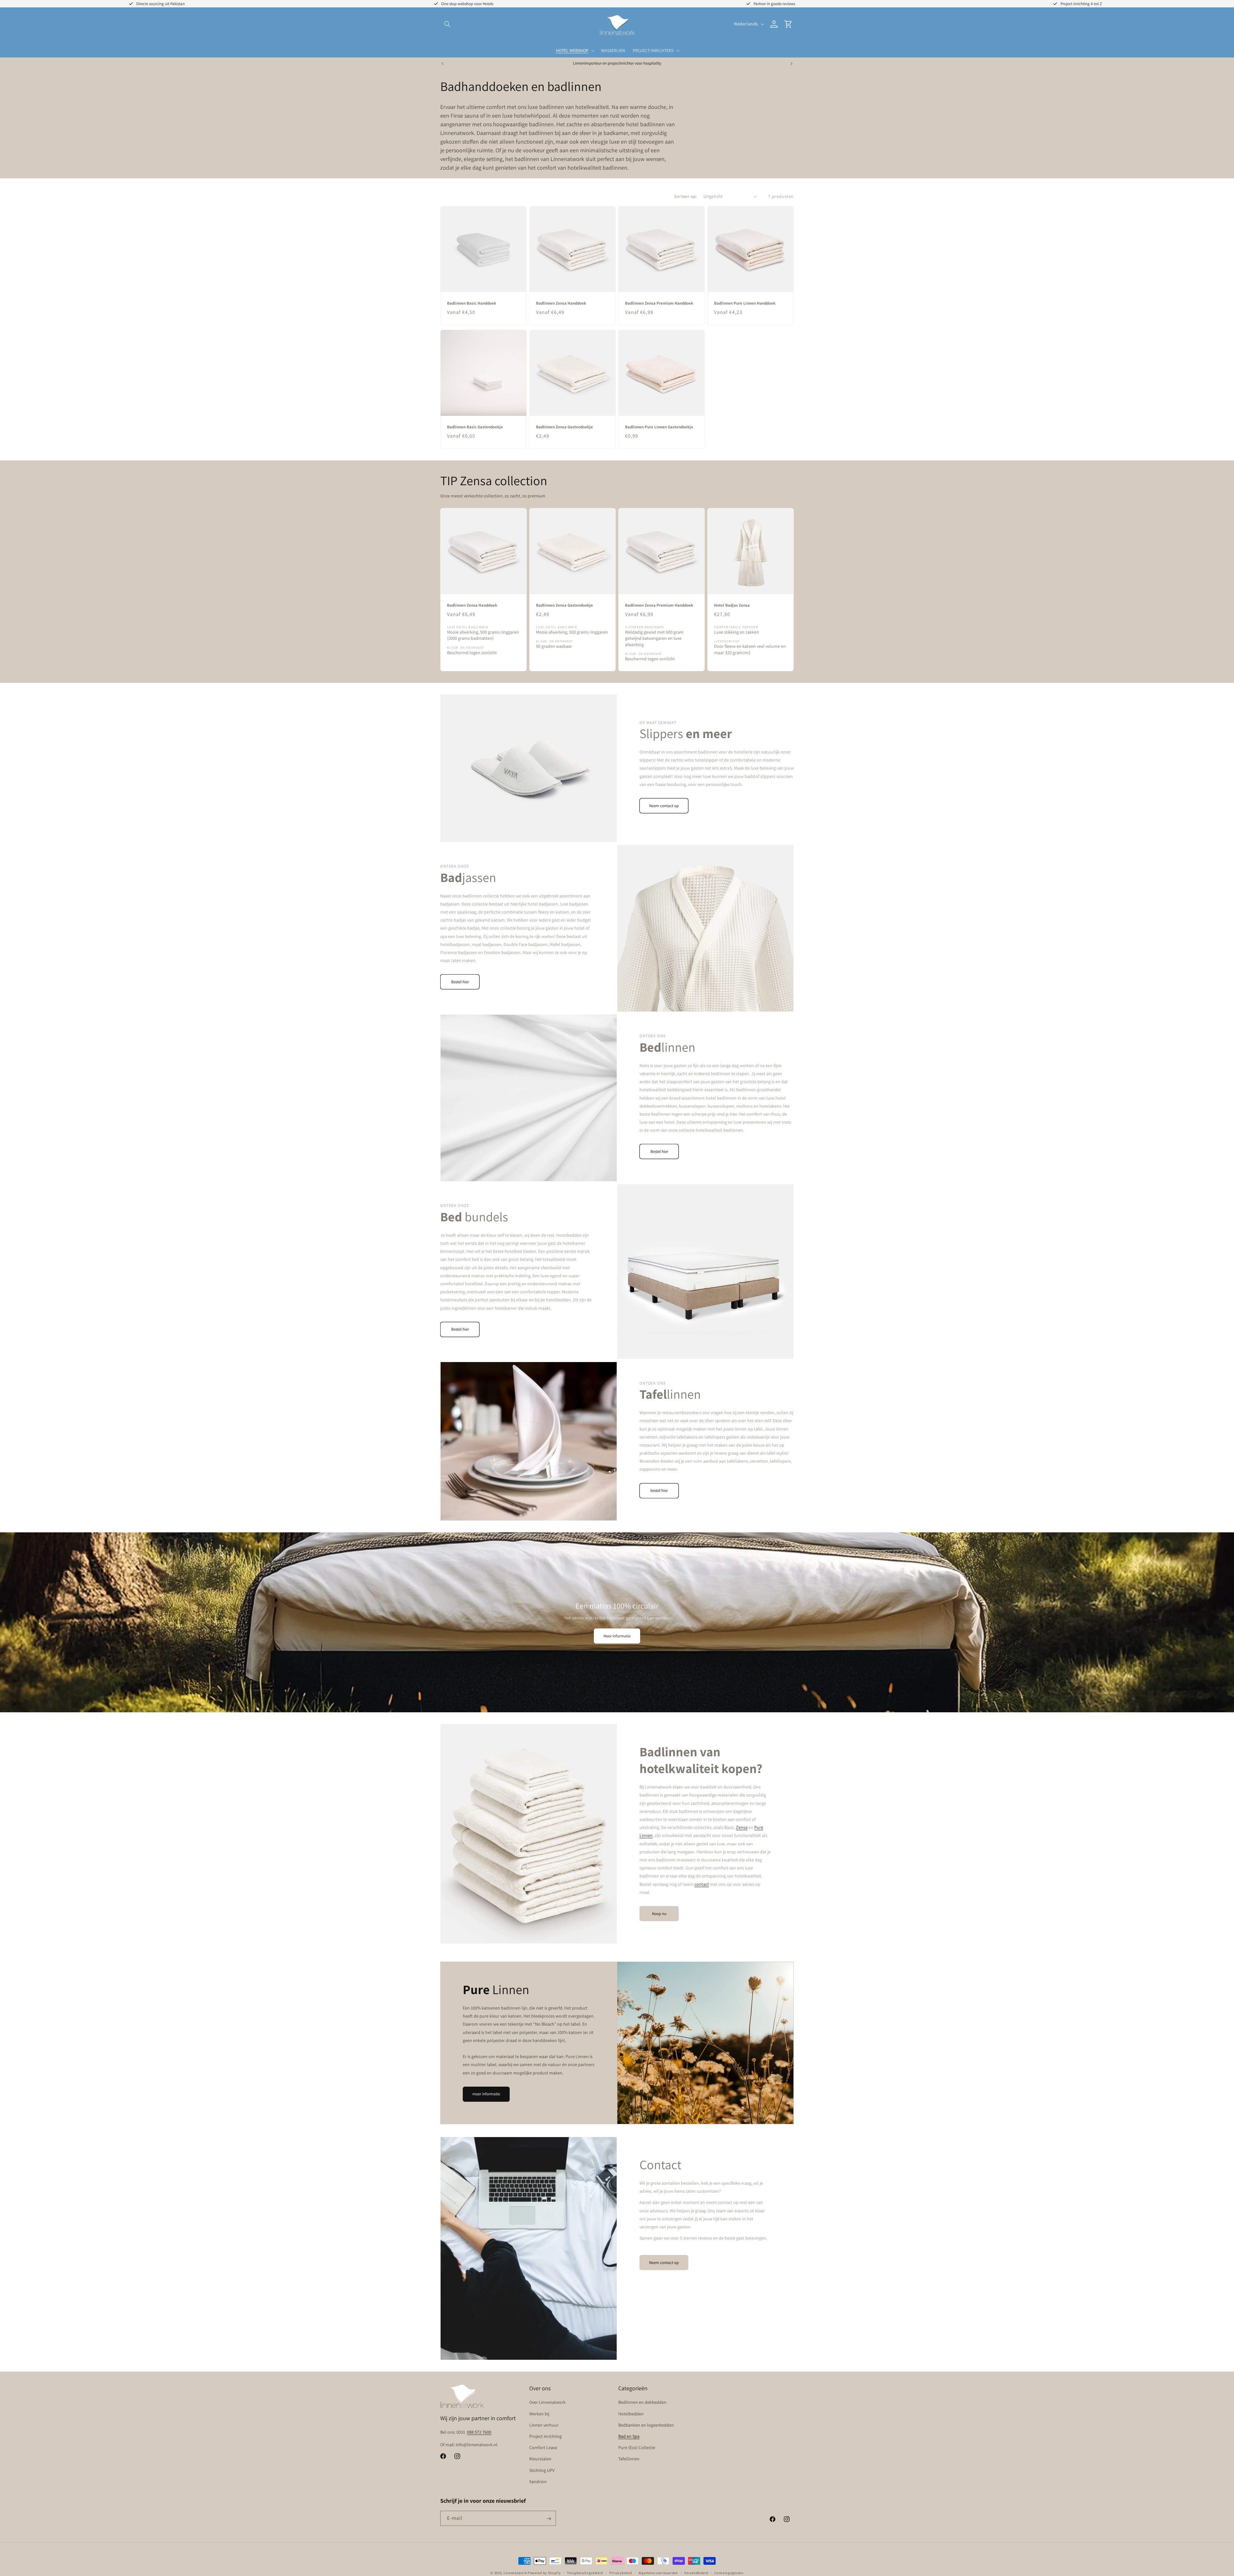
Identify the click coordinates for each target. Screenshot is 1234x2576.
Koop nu (659, 1913)
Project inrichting (545, 2436)
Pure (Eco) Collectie (637, 2447)
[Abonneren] (549, 2519)
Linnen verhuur (544, 2425)
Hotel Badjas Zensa (732, 605)
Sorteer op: (685, 196)
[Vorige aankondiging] (443, 64)
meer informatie (486, 2094)
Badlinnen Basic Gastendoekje (475, 427)
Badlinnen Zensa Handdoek (561, 303)
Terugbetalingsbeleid (585, 2572)
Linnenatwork (515, 2573)
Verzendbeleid (696, 2572)
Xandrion (538, 2482)
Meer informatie (617, 1636)
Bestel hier (460, 981)
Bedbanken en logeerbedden (646, 2425)
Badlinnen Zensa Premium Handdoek (659, 303)
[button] (447, 24)
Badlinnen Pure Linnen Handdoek (745, 303)
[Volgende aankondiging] (791, 64)
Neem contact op (664, 805)
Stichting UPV (542, 2470)
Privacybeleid (621, 2572)
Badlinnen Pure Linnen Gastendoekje (659, 427)
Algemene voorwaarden (658, 2572)
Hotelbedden (631, 2414)
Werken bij (539, 2414)
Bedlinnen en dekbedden (642, 2402)
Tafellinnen (629, 2459)
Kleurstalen (540, 2459)
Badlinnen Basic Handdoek (472, 303)
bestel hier (659, 1491)
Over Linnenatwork (547, 2402)
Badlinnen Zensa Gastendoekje (564, 427)
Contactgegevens (729, 2572)
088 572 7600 (479, 2432)
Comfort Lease (543, 2447)
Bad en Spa (629, 2436)
